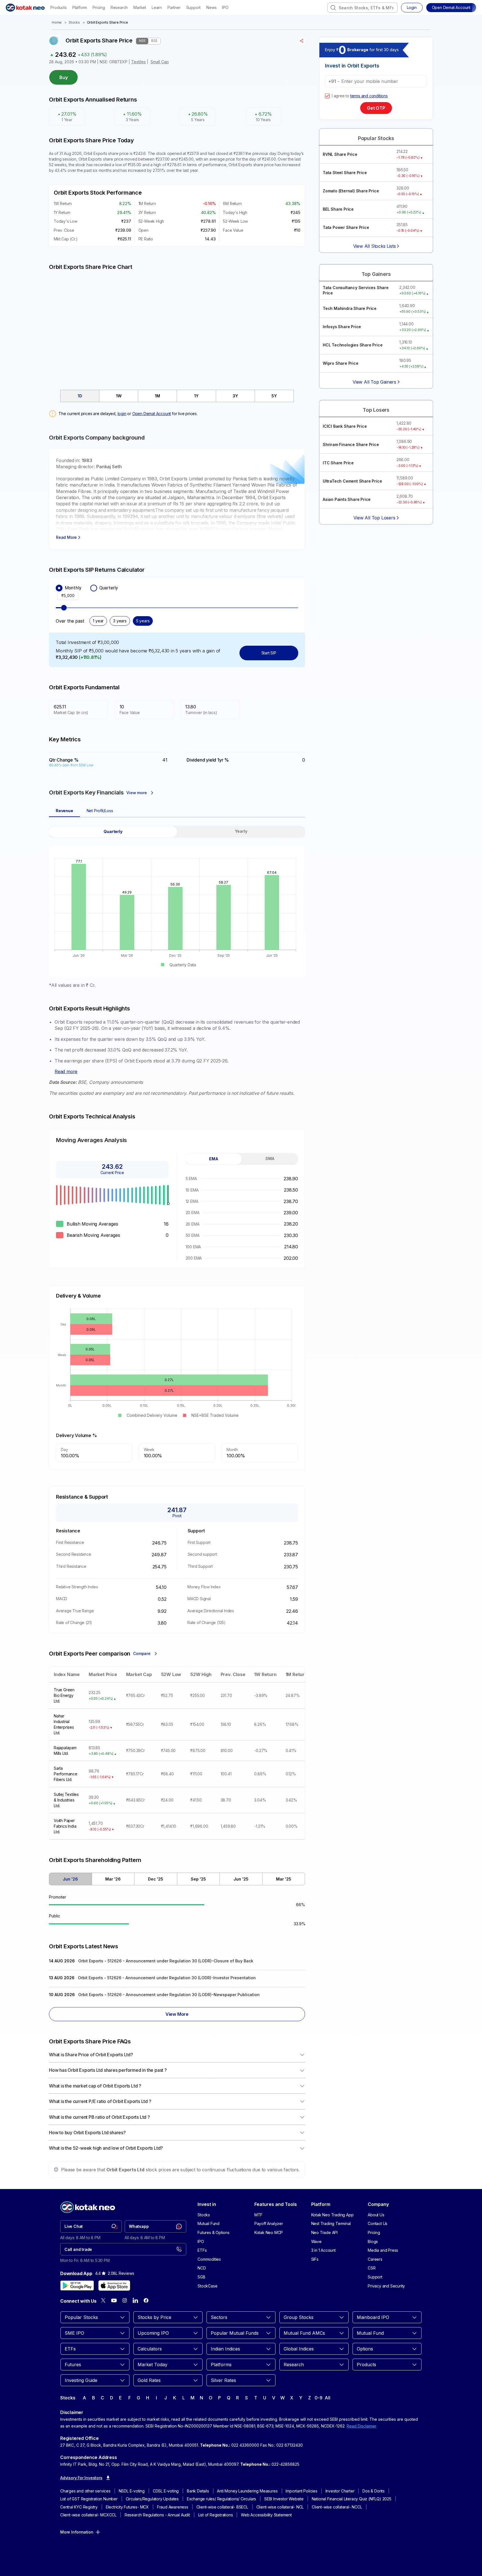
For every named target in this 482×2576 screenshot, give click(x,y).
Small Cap (160, 62)
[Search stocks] (333, 8)
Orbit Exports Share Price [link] (107, 22)
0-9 (318, 2398)
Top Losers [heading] (376, 410)
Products (58, 7)
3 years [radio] (120, 621)
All (327, 2398)
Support (194, 7)
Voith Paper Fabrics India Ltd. (65, 1826)
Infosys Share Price (342, 327)
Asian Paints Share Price (347, 499)
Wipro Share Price (341, 363)
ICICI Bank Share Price (345, 426)
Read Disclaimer (362, 2426)
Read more (66, 1071)
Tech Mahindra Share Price (350, 308)
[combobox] (362, 8)
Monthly (73, 588)
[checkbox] (327, 96)
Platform (80, 7)
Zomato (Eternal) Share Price (351, 191)
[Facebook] (146, 2300)
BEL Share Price (338, 209)
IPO (225, 7)
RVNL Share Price (340, 154)
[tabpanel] (177, 907)
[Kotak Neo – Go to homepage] (25, 8)
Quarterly (109, 588)
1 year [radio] (98, 621)
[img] (177, 327)
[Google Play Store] (77, 2285)
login (122, 414)
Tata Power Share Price (346, 227)
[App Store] (114, 2285)
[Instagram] (125, 2300)
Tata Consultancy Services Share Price (356, 290)
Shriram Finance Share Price (351, 444)
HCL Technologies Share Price (353, 345)
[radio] (59, 588)
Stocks (74, 22)
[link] (91, 2226)
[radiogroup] (177, 588)
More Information (77, 2532)
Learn (157, 7)
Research (119, 7)
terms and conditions (369, 96)
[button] (451, 8)
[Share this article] (302, 41)
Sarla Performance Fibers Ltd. (66, 1774)
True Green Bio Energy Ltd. (64, 1695)
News (211, 7)
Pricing (99, 7)
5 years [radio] (143, 621)
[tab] (80, 396)
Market (140, 7)
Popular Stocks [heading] (376, 138)
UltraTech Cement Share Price (352, 481)
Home (57, 22)
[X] (103, 2300)
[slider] (64, 608)
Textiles (138, 62)
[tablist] (177, 396)
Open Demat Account (152, 414)
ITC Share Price (338, 463)
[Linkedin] (135, 2300)
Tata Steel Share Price (345, 173)
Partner (174, 7)
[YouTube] (114, 2300)
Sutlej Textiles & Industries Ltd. (66, 1800)
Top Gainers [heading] (376, 274)
